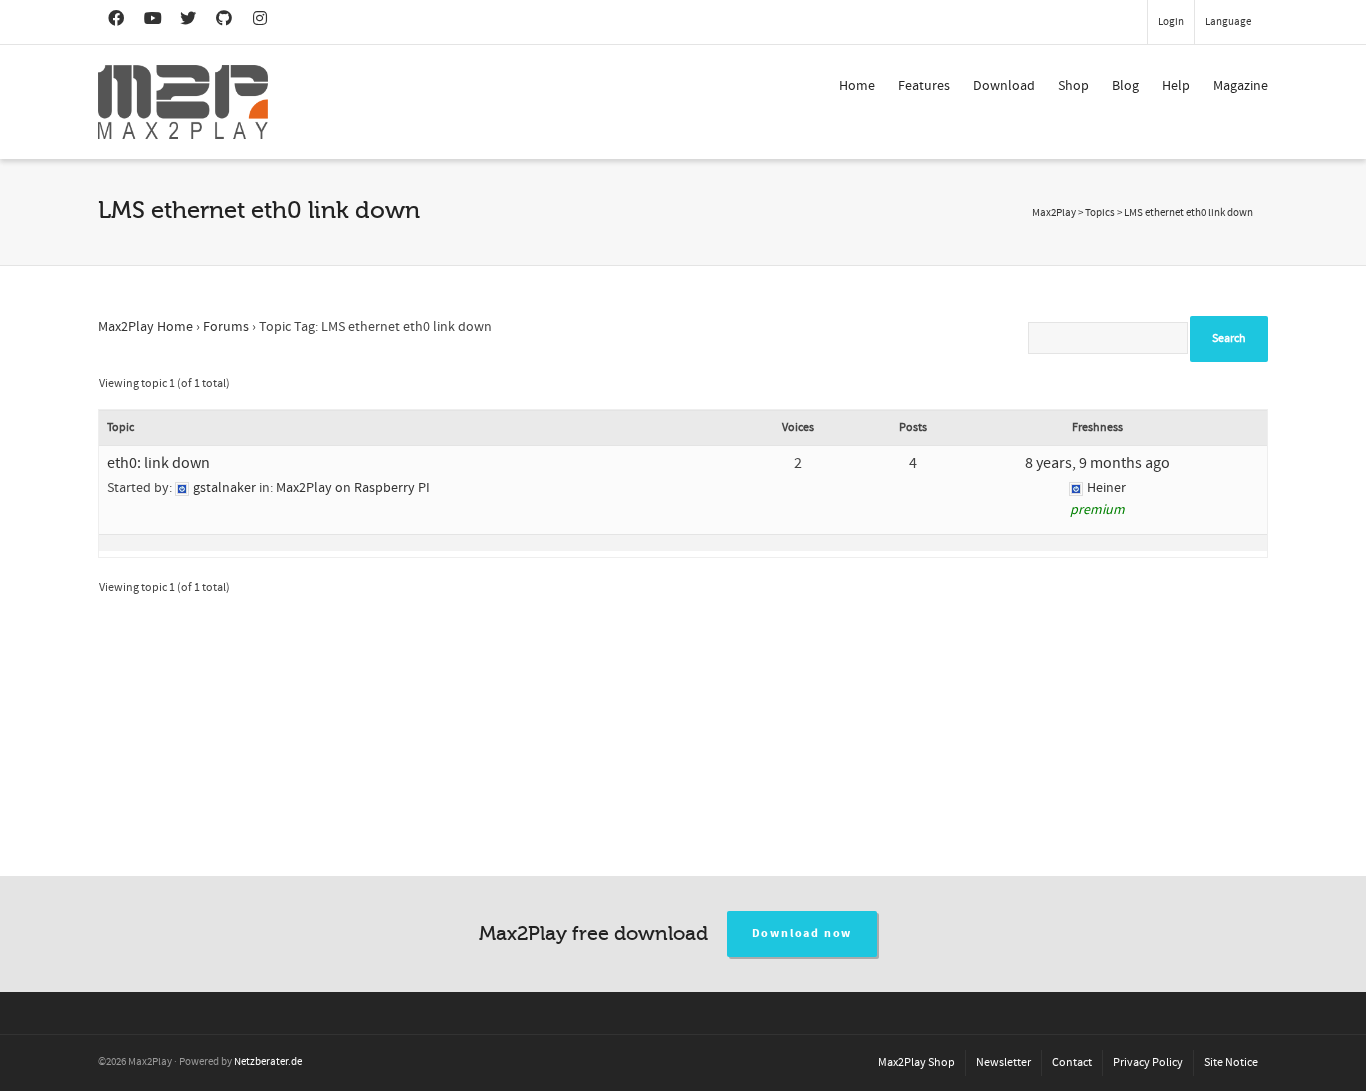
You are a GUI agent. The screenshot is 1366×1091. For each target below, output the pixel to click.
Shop (1073, 86)
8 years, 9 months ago (1097, 463)
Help (1176, 86)
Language (1228, 22)
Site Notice (1231, 1062)
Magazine (1240, 86)
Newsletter (1003, 1062)
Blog (1125, 86)
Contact (1072, 1062)
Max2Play (1054, 213)
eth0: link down (158, 463)
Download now (802, 933)
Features (924, 86)
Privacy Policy (1148, 1062)
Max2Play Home (145, 327)
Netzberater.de (268, 1062)
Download (1004, 86)
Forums (226, 327)
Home (857, 86)
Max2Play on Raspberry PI (353, 488)
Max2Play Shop (916, 1062)
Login (1171, 22)
